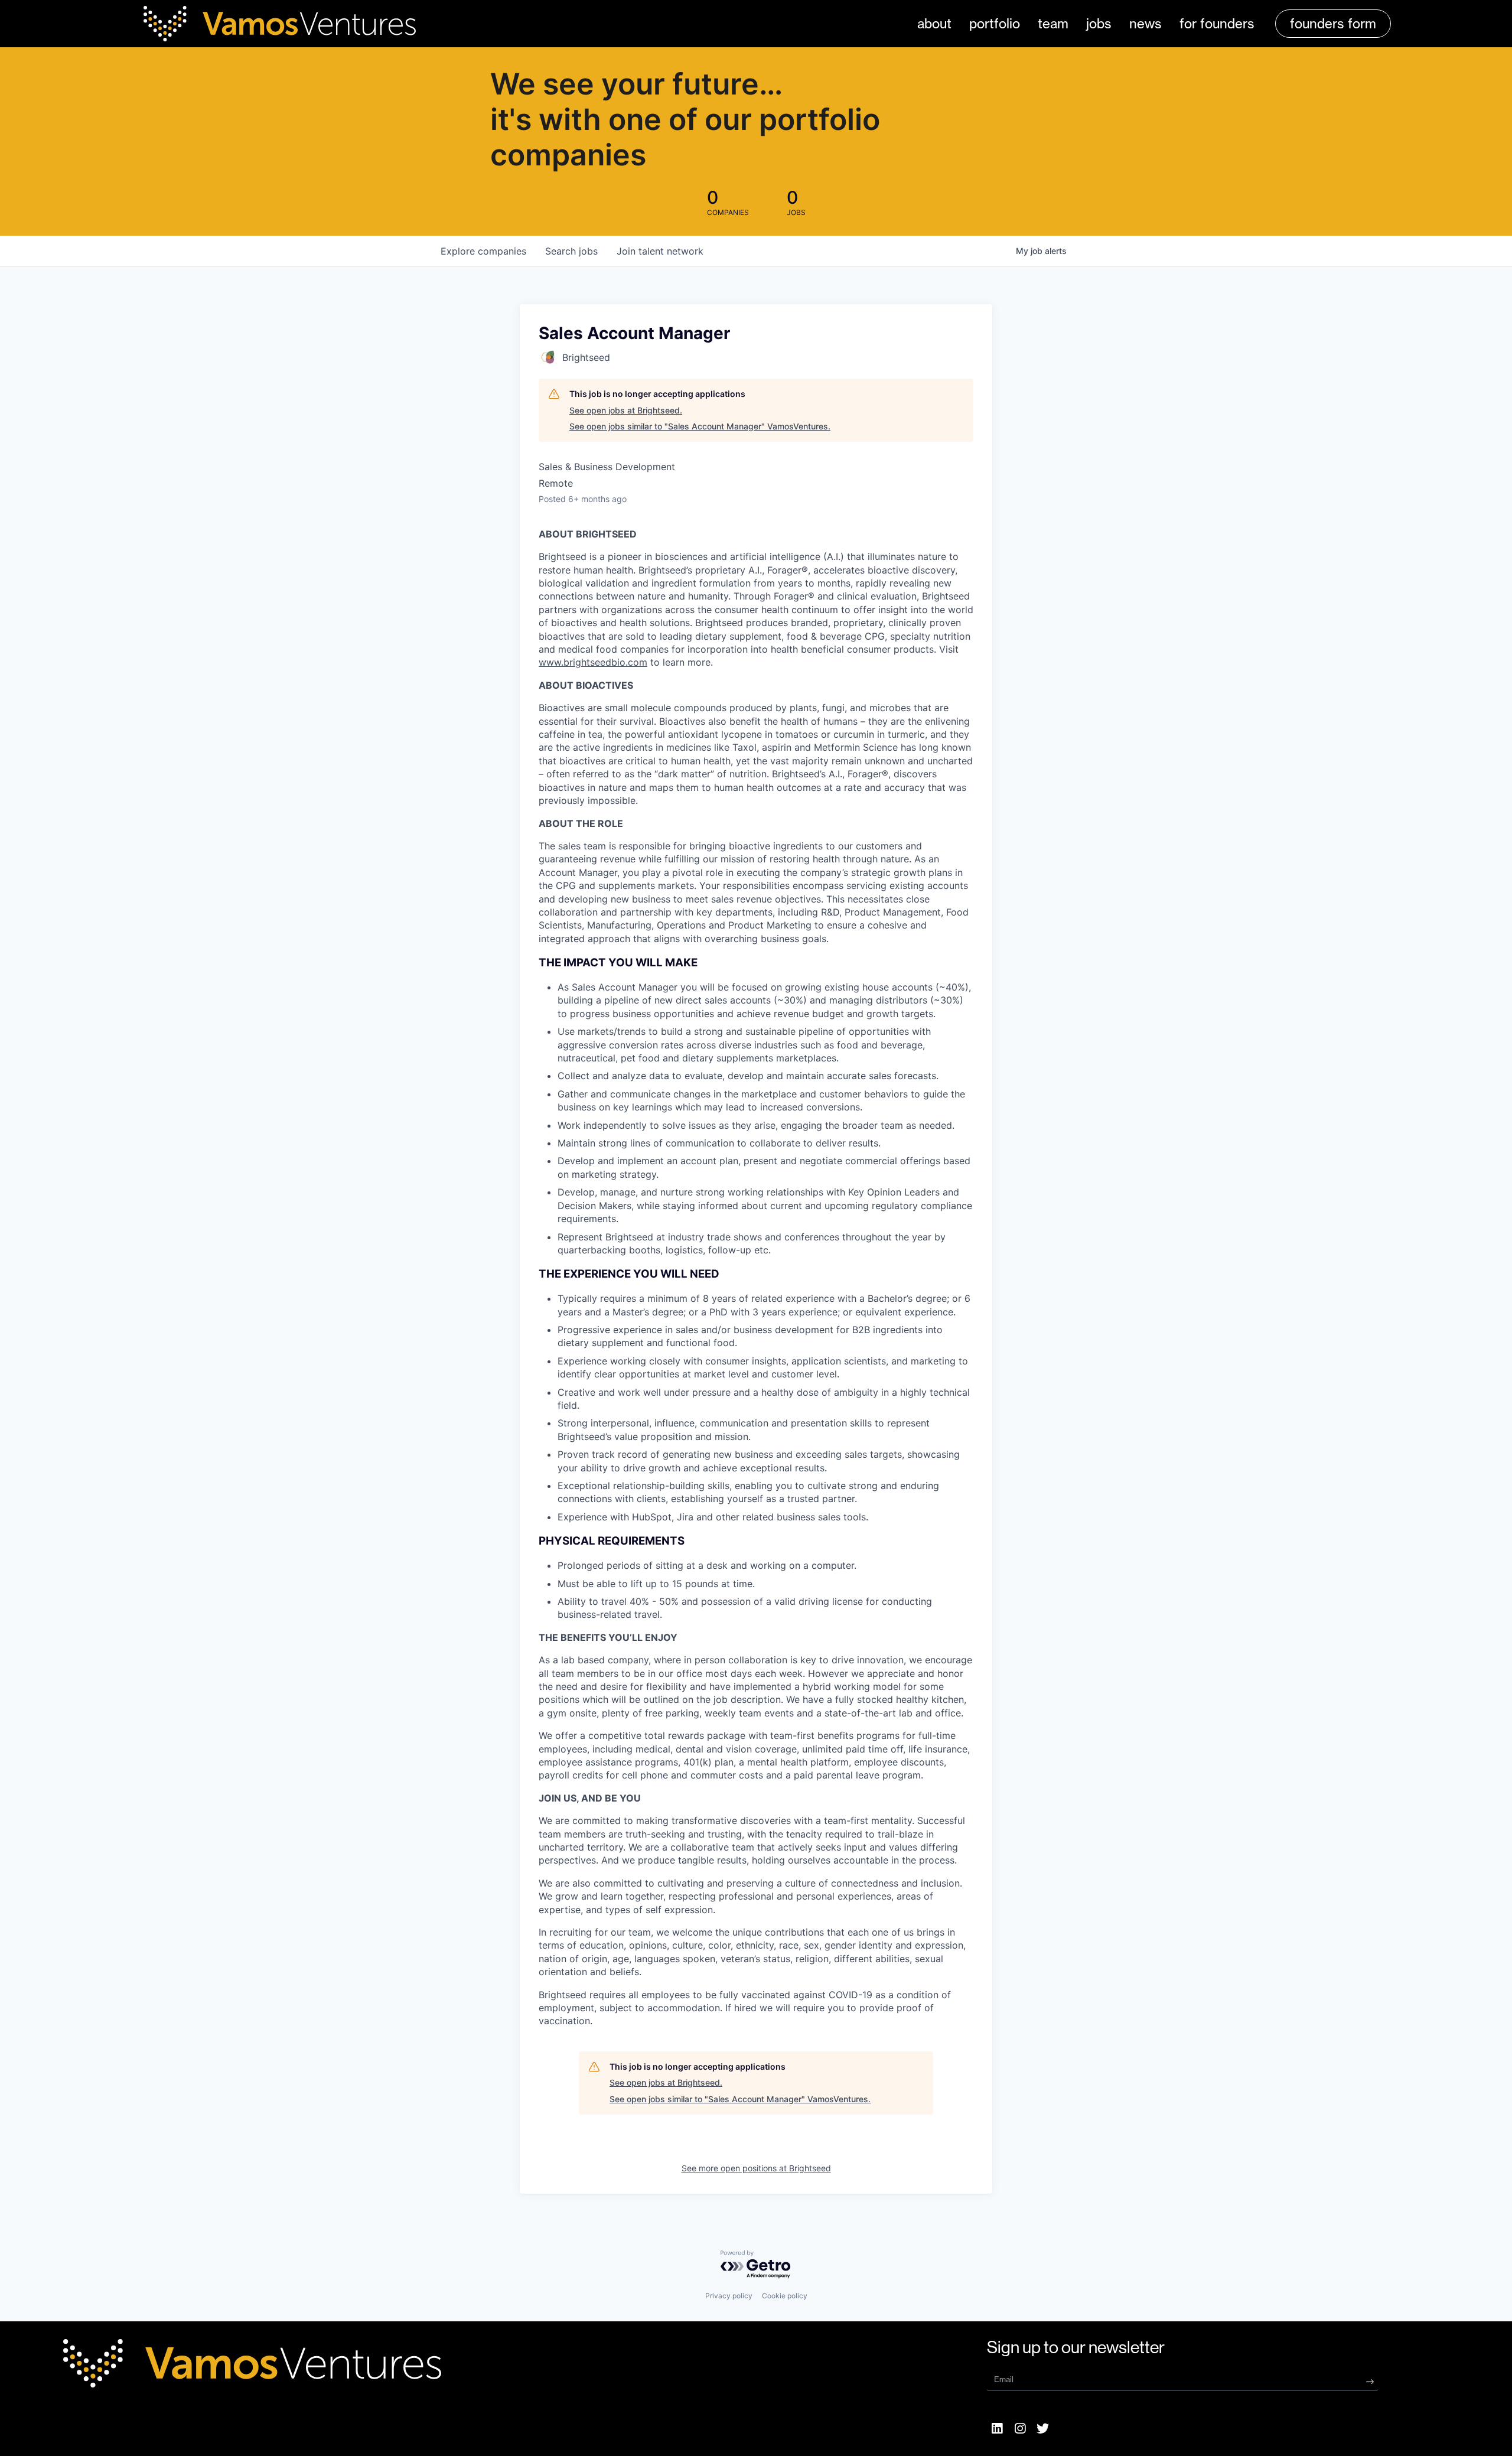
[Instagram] (1020, 2428)
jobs (1099, 24)
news (1146, 24)
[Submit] (1370, 2381)
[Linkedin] (997, 2428)
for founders (1217, 24)
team (1053, 24)
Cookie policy (785, 2296)
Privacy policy (729, 2296)
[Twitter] (1043, 2428)
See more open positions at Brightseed (756, 2168)
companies (483, 251)
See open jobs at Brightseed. (626, 410)
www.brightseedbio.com (593, 662)
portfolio (995, 24)
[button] (1333, 24)
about (934, 24)
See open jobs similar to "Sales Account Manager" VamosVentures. (700, 426)
